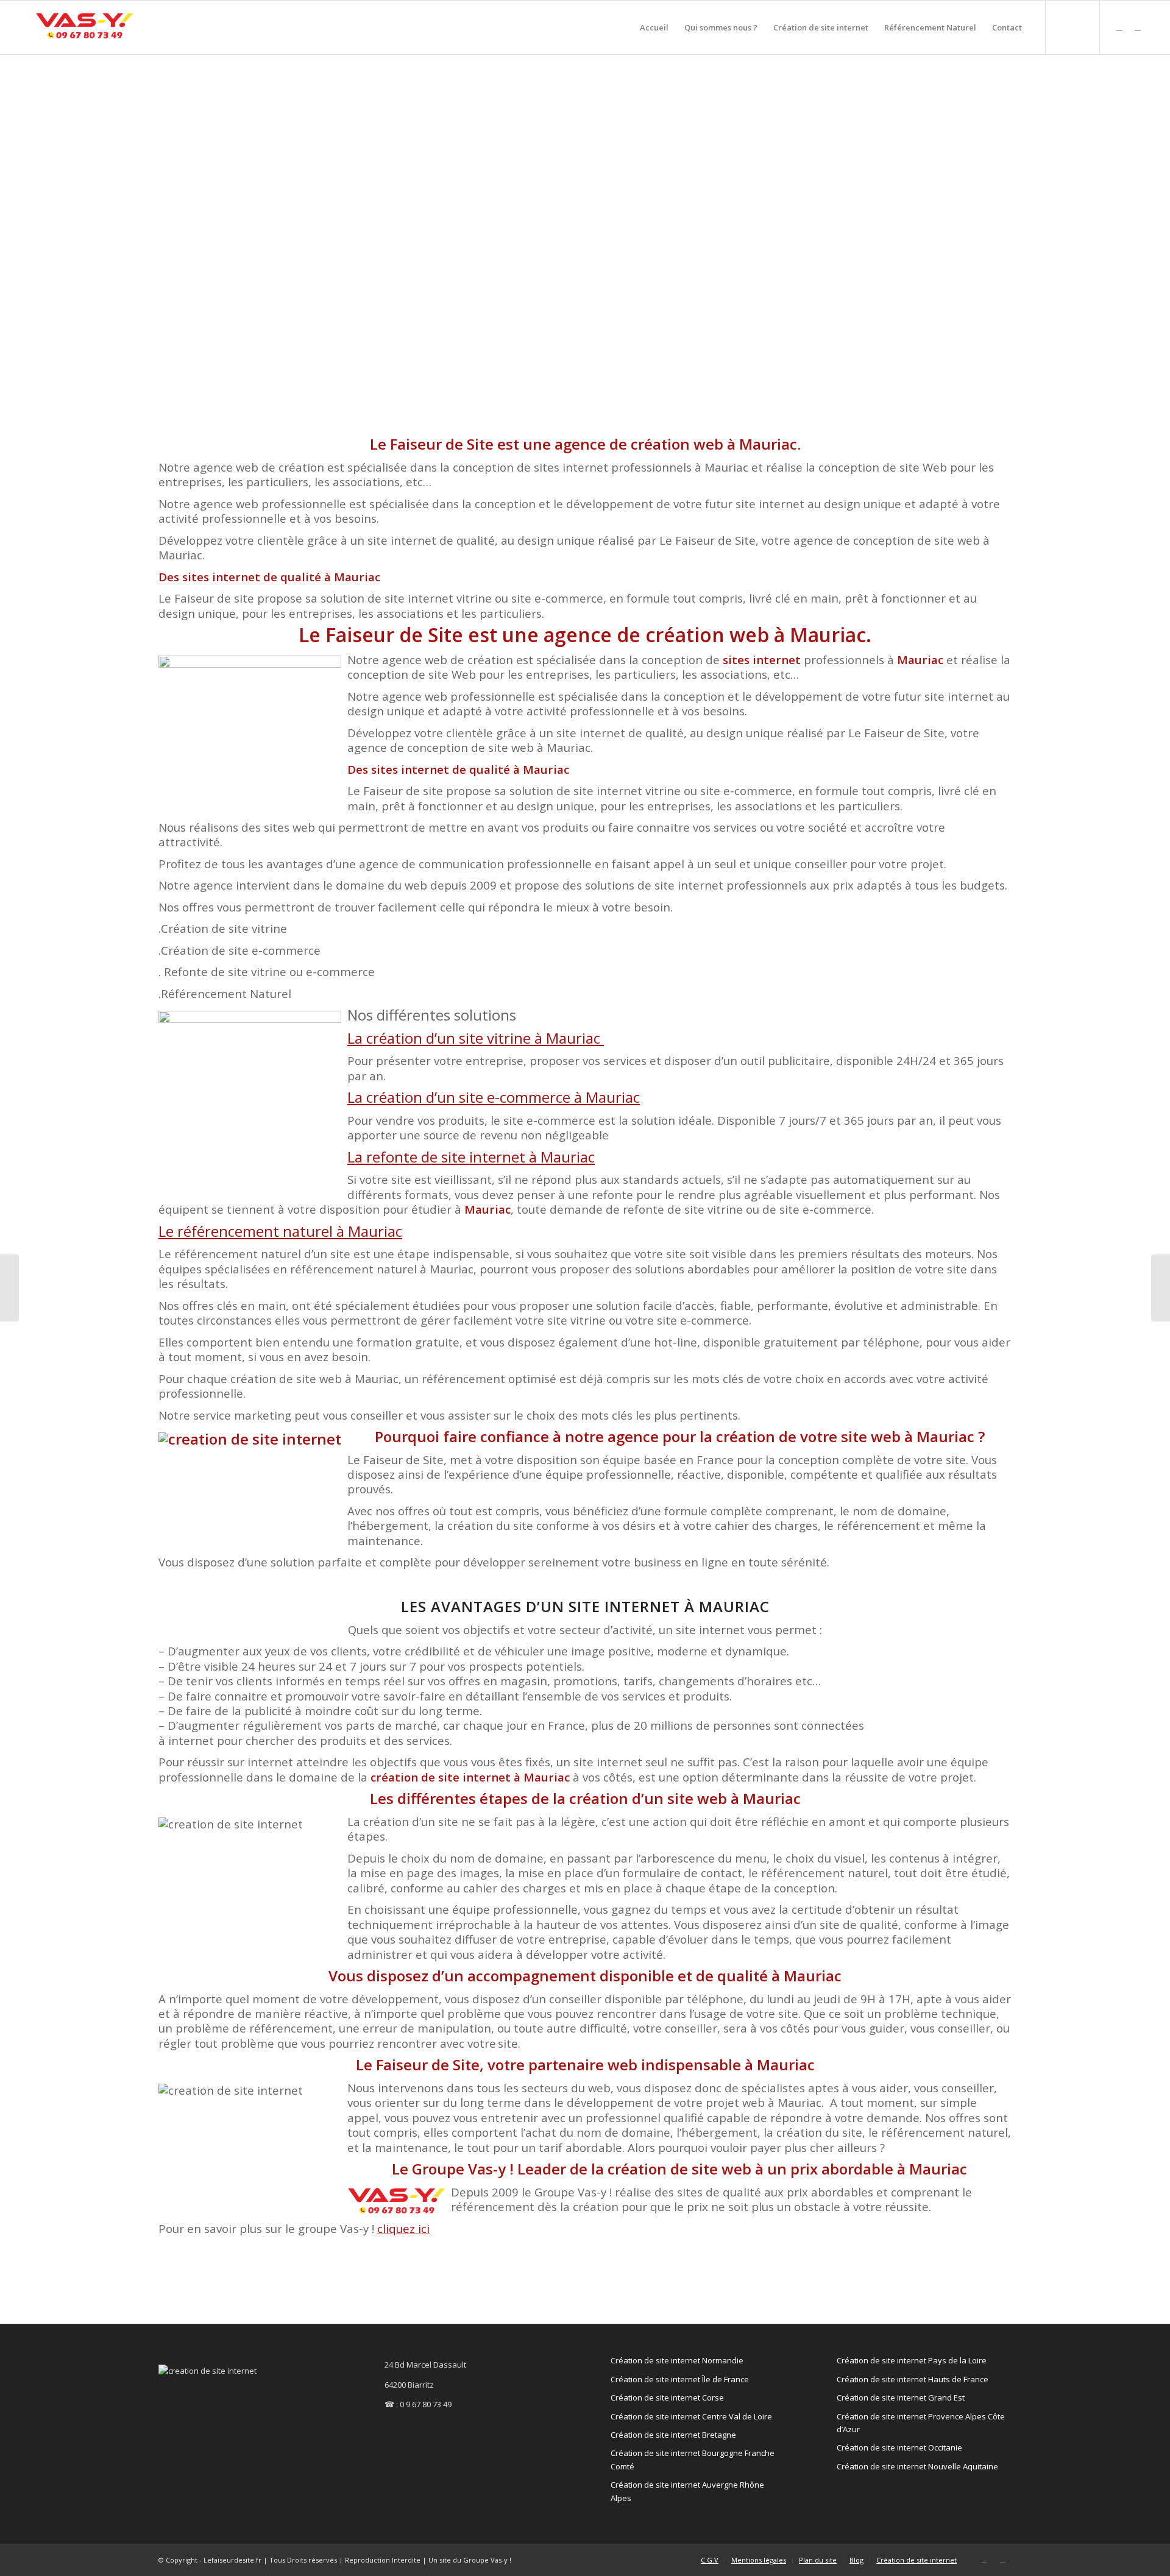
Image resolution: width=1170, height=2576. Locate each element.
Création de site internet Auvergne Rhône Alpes (687, 2491)
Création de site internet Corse (667, 2397)
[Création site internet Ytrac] (1161, 1288)
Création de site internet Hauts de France (913, 2379)
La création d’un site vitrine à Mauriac (476, 1038)
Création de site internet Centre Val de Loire (691, 2416)
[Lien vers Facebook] (1138, 27)
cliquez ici (403, 2228)
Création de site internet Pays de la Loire (912, 2360)
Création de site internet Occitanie (899, 2447)
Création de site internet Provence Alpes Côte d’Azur (921, 2423)
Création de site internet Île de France (680, 2379)
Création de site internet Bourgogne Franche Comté (693, 2459)
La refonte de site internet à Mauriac (471, 1157)
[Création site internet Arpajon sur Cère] (9, 1288)
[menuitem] (654, 27)
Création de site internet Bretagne (673, 2435)
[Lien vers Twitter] (1119, 27)
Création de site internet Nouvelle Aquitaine (917, 2466)
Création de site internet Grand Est (901, 2397)
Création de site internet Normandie (677, 2360)
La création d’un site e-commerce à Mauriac (494, 1097)
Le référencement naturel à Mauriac (280, 1231)
